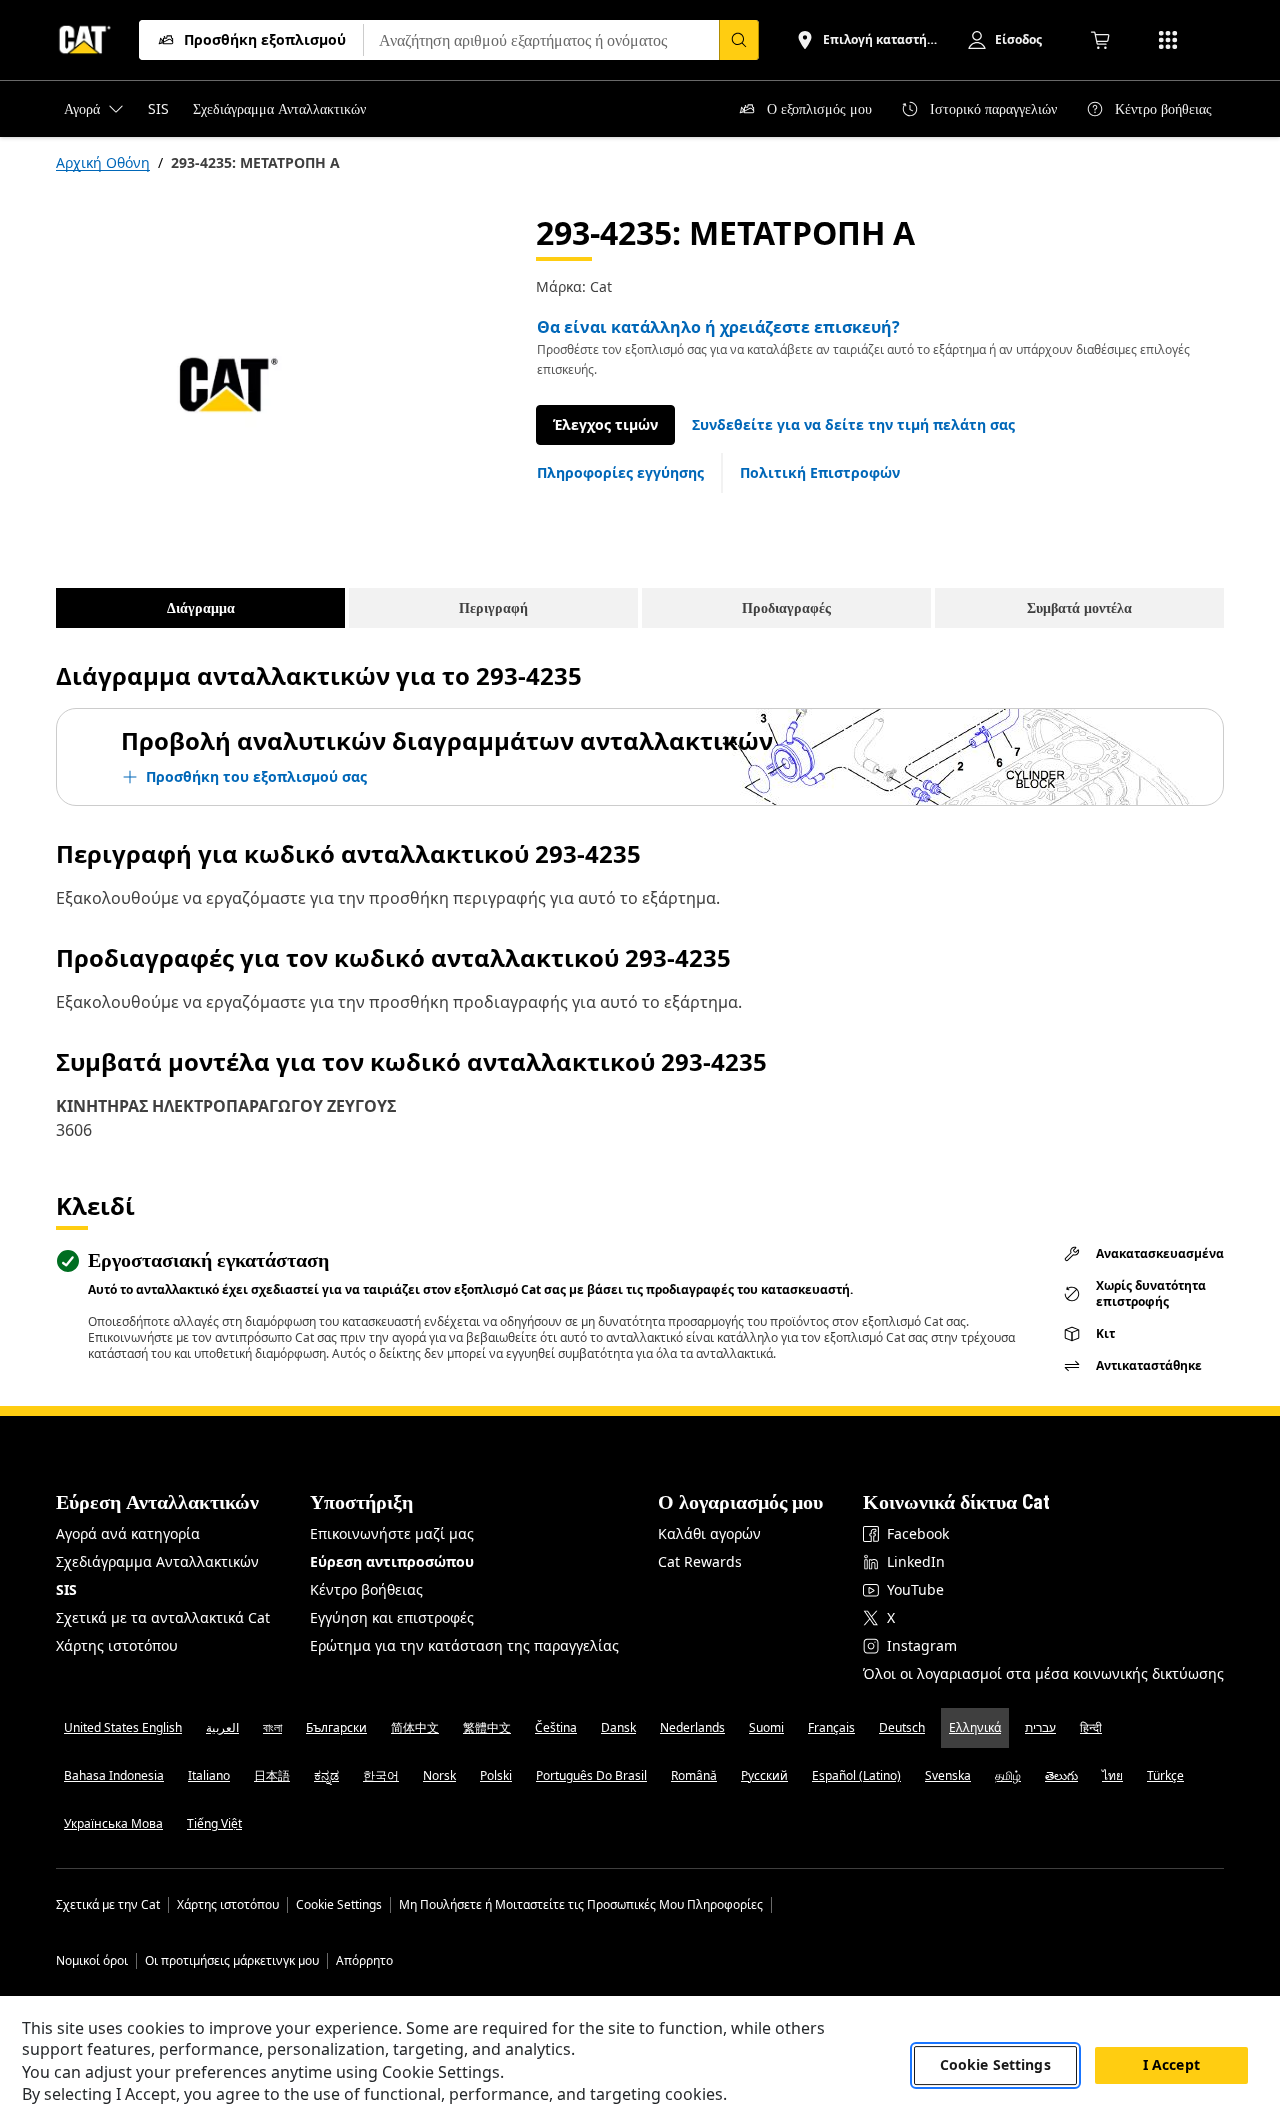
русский (764, 1775)
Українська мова (113, 1823)
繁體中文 (487, 1727)
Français (831, 1727)
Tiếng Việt (214, 1823)
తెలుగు (1061, 1775)
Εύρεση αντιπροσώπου (392, 1561)
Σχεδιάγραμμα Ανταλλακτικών (157, 1561)
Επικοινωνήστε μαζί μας (392, 1533)
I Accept (1171, 2065)
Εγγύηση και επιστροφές (392, 1617)
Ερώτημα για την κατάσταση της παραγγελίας (464, 1645)
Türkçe (1165, 1775)
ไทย (1112, 1775)
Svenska (948, 1775)
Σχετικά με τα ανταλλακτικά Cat (163, 1617)
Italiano (209, 1775)
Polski (496, 1775)
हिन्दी (1091, 1727)
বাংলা (272, 1727)
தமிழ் (1008, 1775)
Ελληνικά (975, 1727)
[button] (853, 425)
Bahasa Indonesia (114, 1775)
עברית (1040, 1727)
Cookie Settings (339, 1905)
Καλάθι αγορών (709, 1533)
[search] (739, 40)
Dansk (618, 1727)
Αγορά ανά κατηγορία (128, 1533)
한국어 (381, 1775)
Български (336, 1727)
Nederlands (692, 1727)
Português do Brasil (591, 1775)
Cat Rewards (700, 1561)
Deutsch (902, 1727)
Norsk (439, 1775)
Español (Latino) (856, 1775)
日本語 (272, 1775)
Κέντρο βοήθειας (366, 1589)
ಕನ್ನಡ (326, 1775)
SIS (66, 1589)
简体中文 (415, 1727)
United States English (123, 1727)
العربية (222, 1727)
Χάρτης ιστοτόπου (117, 1645)
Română (694, 1775)
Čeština (556, 1727)
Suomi (766, 1727)
